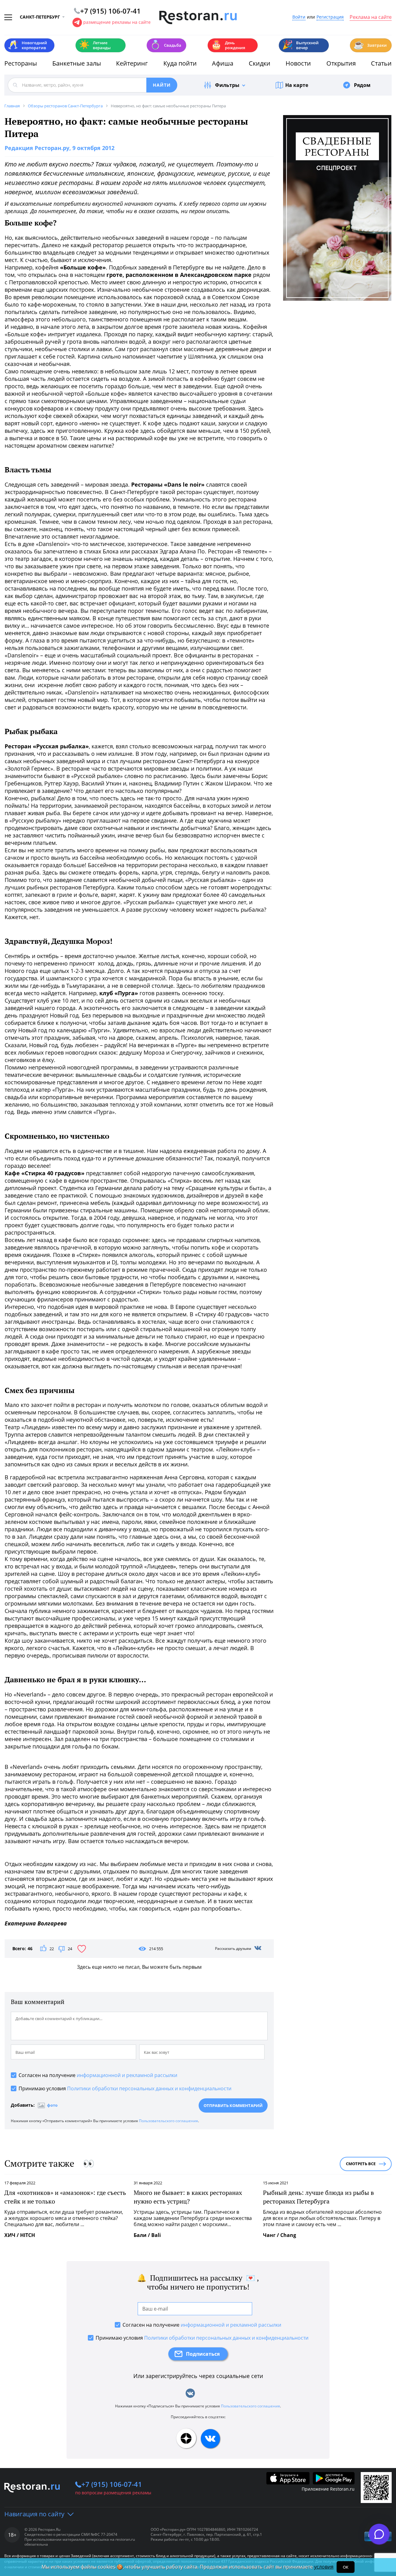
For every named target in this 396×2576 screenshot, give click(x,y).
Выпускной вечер (300, 45)
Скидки (260, 63)
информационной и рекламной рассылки (127, 2075)
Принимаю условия (125, 2088)
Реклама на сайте (371, 17)
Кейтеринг (132, 63)
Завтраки (370, 45)
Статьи (381, 63)
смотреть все (361, 2164)
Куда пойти (180, 63)
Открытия (341, 63)
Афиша (223, 63)
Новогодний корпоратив (27, 45)
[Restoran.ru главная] (198, 18)
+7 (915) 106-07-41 (112, 2484)
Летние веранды (95, 45)
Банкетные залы (77, 63)
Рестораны (21, 63)
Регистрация (330, 17)
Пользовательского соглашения (168, 2121)
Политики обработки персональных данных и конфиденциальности (149, 2088)
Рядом (362, 85)
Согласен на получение (98, 2075)
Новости (298, 63)
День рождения (228, 45)
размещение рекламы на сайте (117, 22)
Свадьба (166, 45)
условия (324, 2567)
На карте (297, 85)
